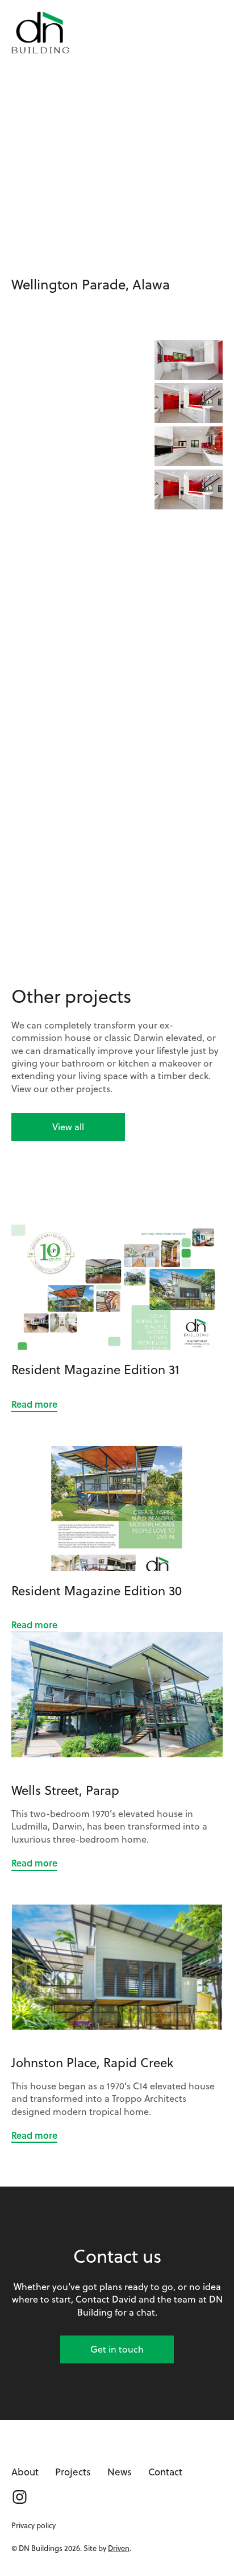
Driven (119, 2548)
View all (68, 1127)
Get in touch (117, 2349)
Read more (34, 1404)
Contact (165, 2472)
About (25, 2472)
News (120, 2472)
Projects (73, 2472)
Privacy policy (34, 2525)
